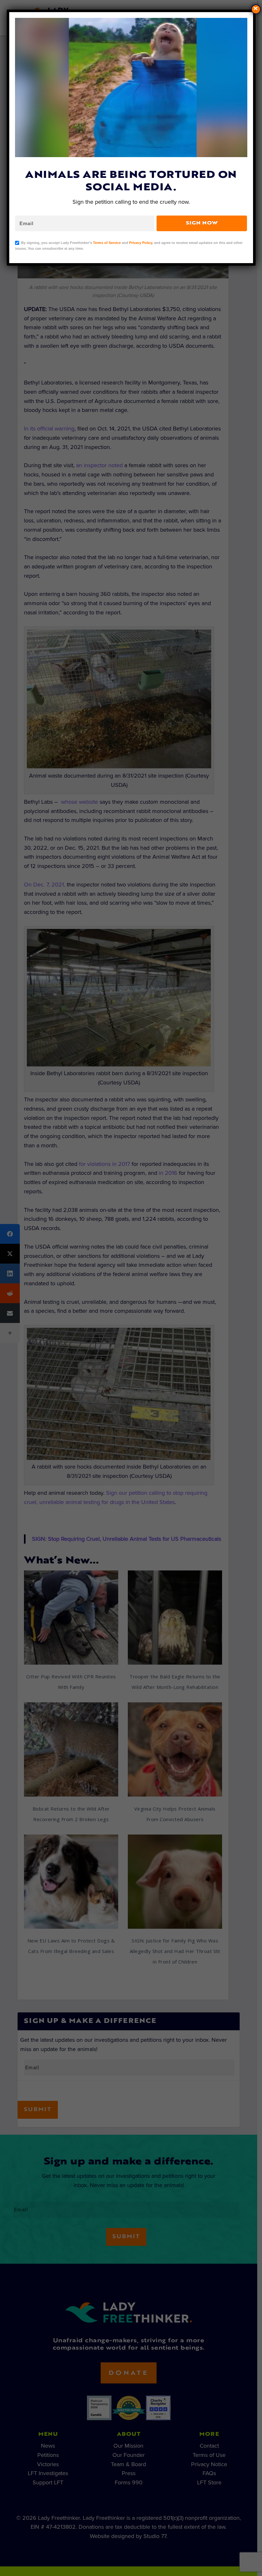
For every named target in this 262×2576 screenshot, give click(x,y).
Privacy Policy (141, 243)
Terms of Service (107, 243)
